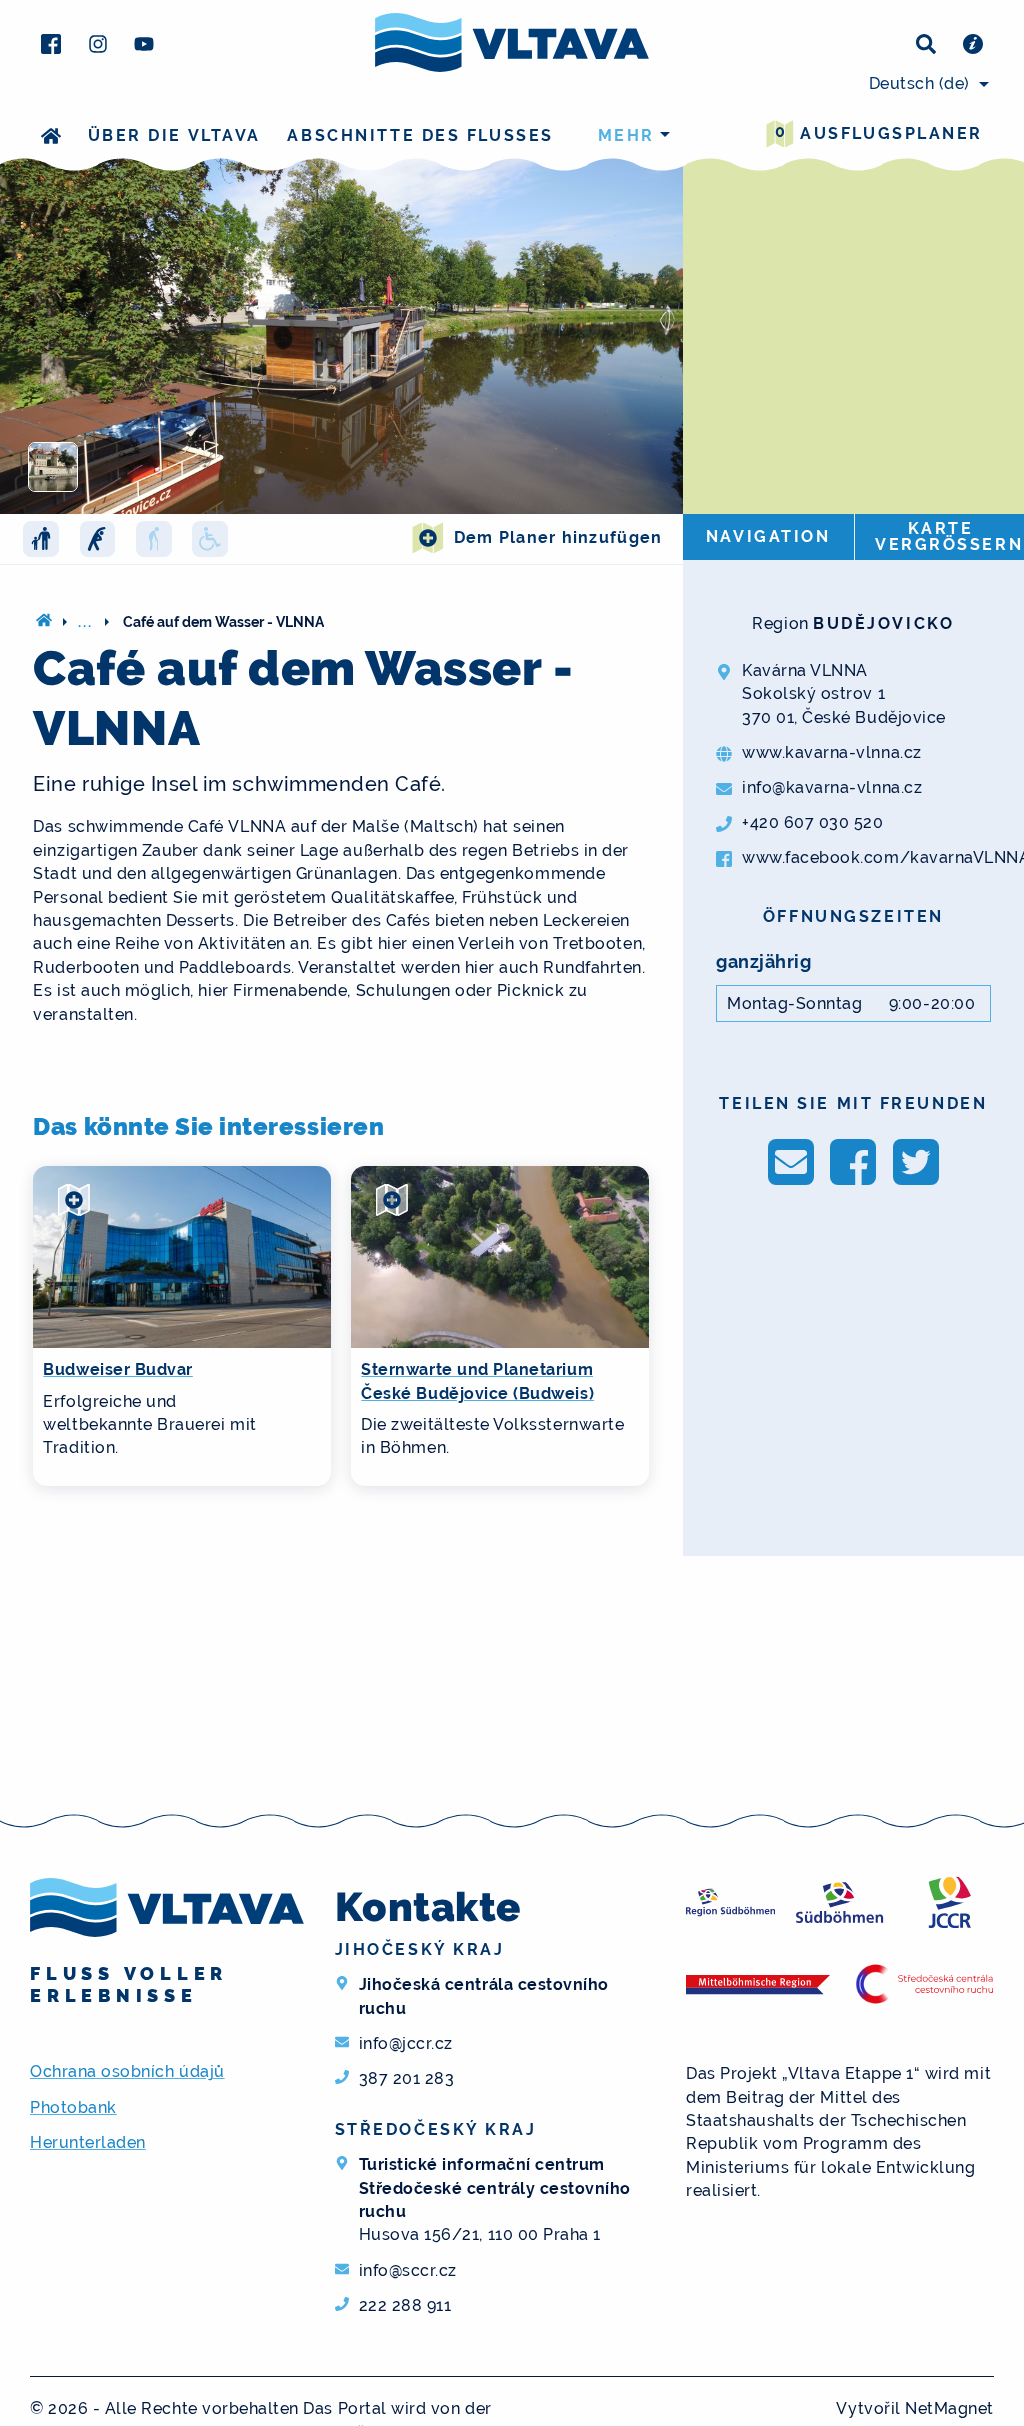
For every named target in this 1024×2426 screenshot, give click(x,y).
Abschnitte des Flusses (420, 135)
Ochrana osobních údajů (127, 2071)
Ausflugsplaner (879, 132)
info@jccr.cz (406, 2043)
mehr (626, 135)
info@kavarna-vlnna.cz (832, 787)
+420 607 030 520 (812, 822)
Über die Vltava (174, 135)
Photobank (73, 2107)
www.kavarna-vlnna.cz (832, 752)
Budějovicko (883, 623)
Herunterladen (88, 2142)
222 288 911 (405, 2305)
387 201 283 (407, 2078)
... (86, 622)
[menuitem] (926, 84)
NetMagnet (949, 2408)
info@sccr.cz (408, 2270)
